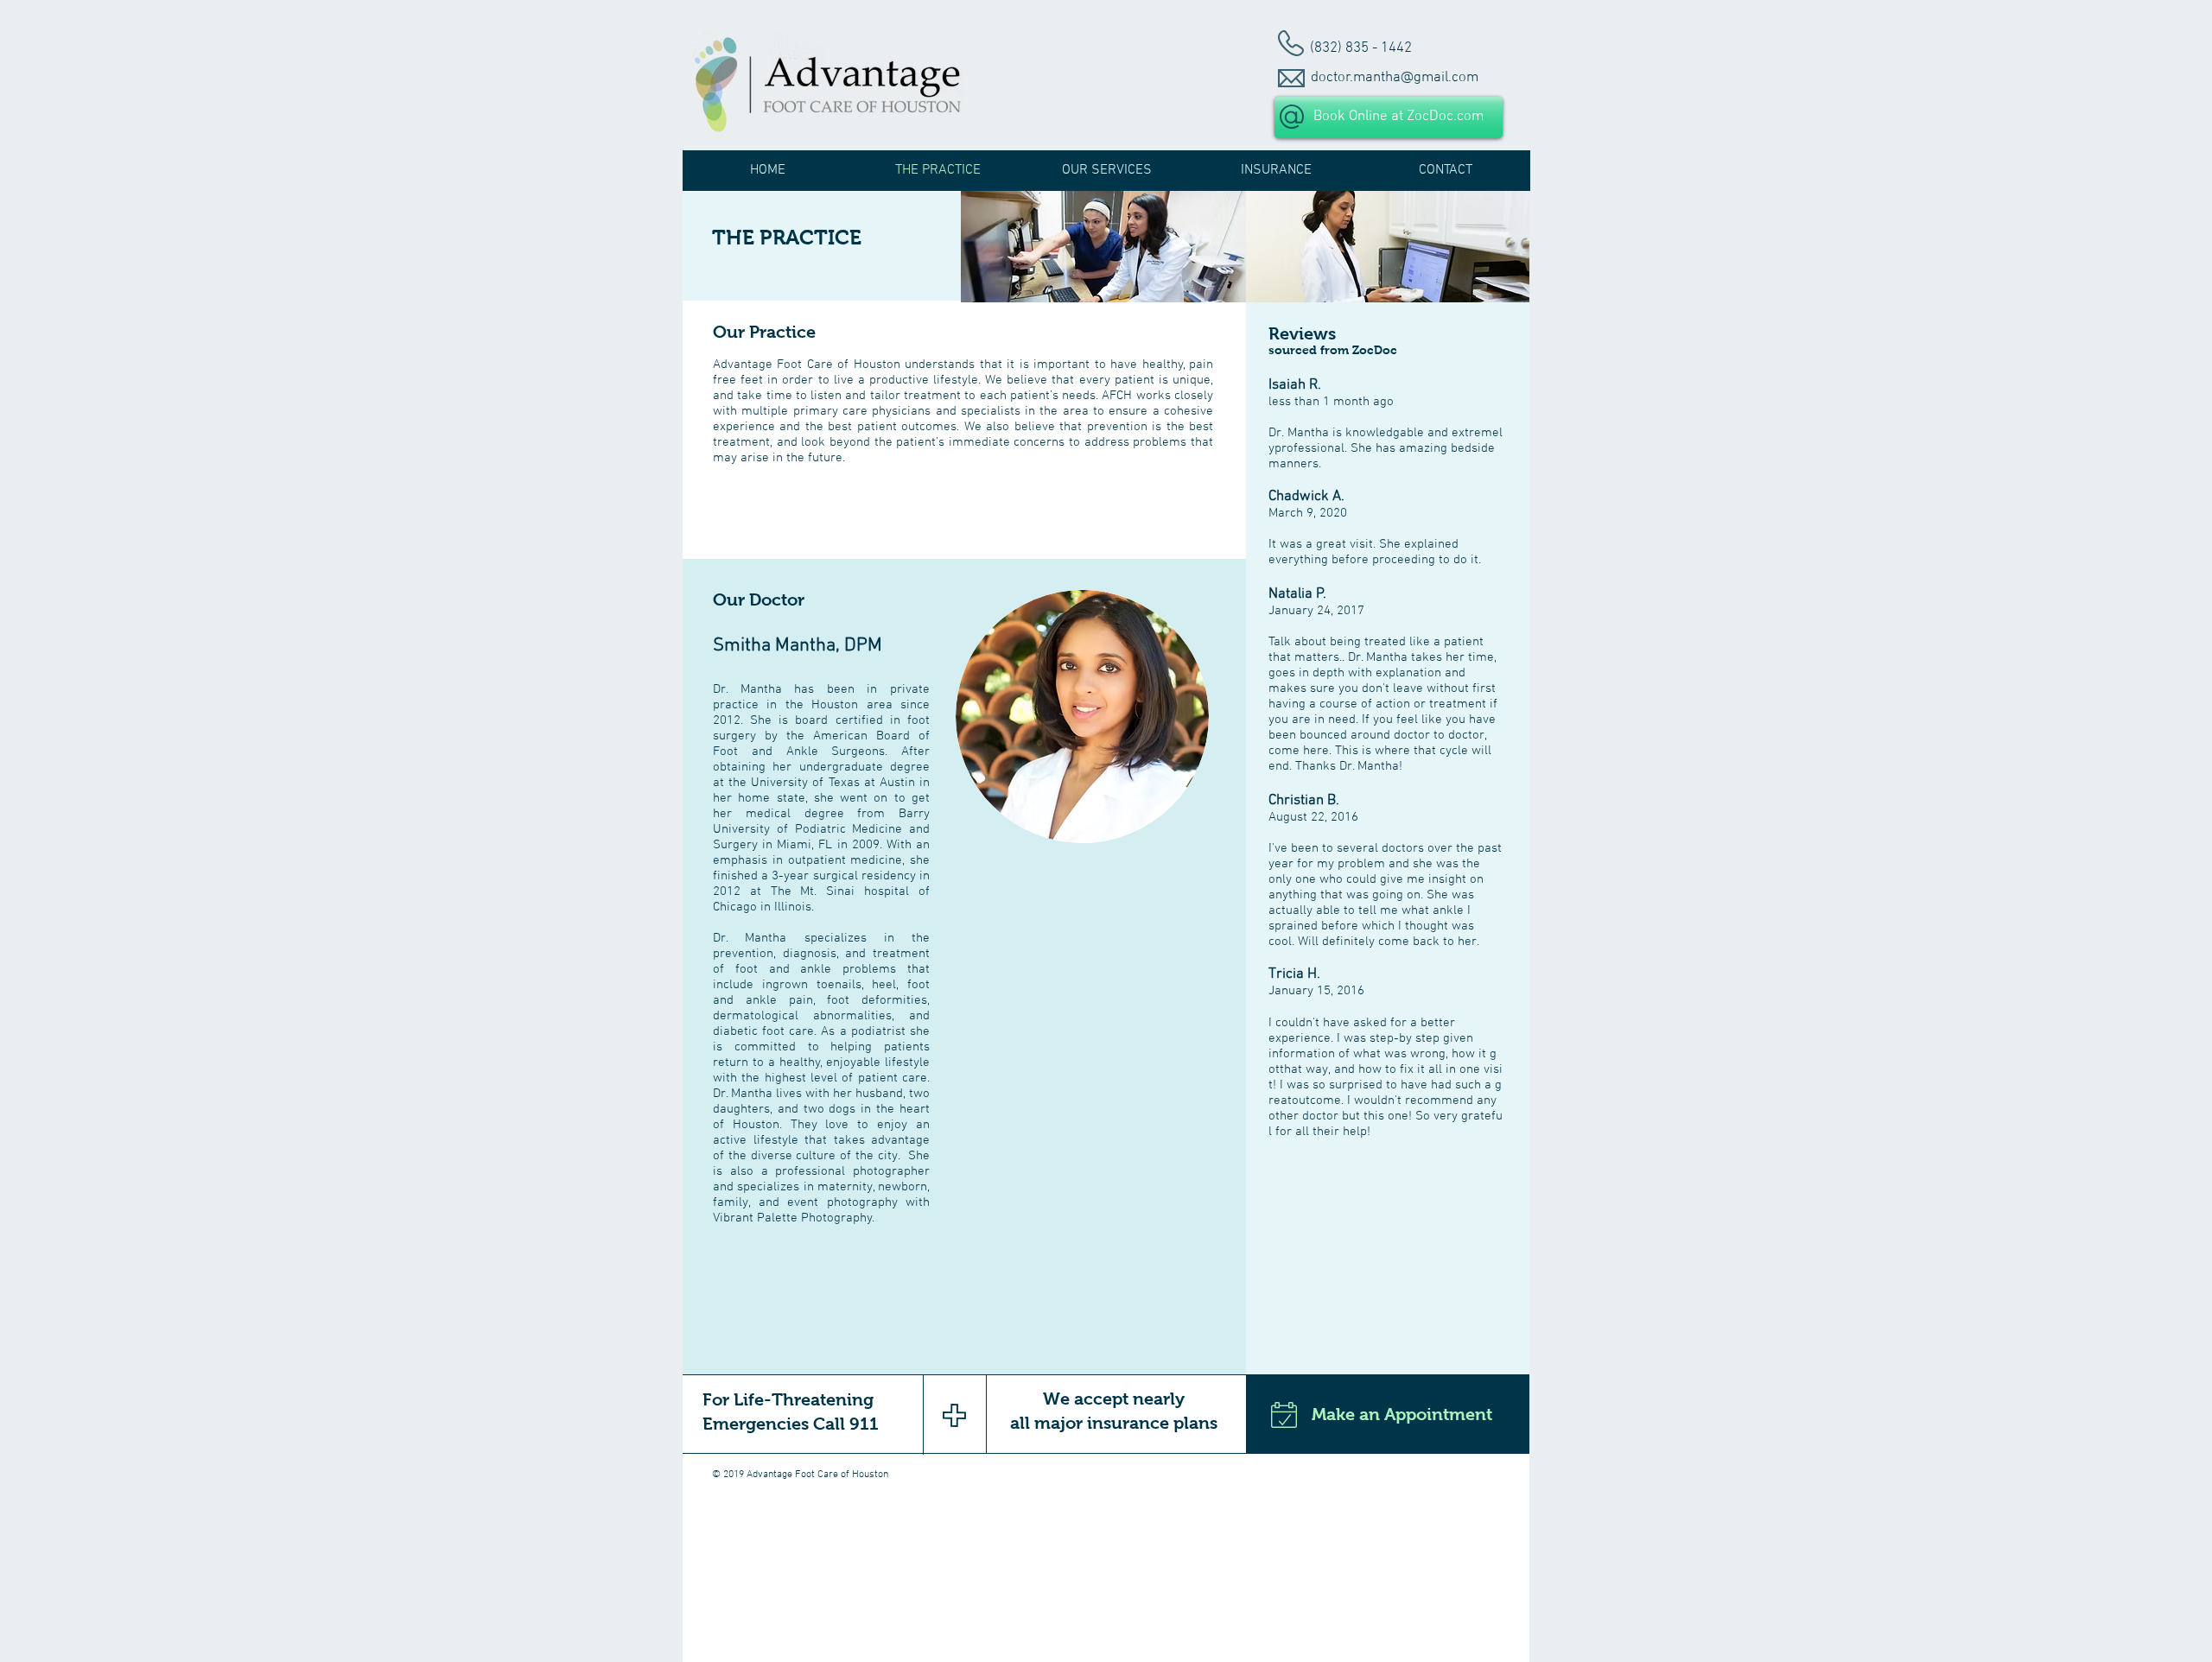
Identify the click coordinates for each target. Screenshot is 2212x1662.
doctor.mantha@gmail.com (1395, 78)
